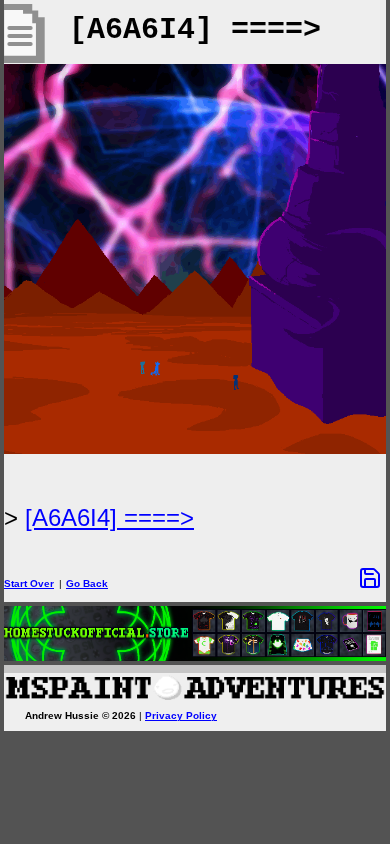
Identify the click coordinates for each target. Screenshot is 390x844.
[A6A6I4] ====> (109, 517)
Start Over (29, 583)
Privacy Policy (181, 715)
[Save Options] (370, 578)
